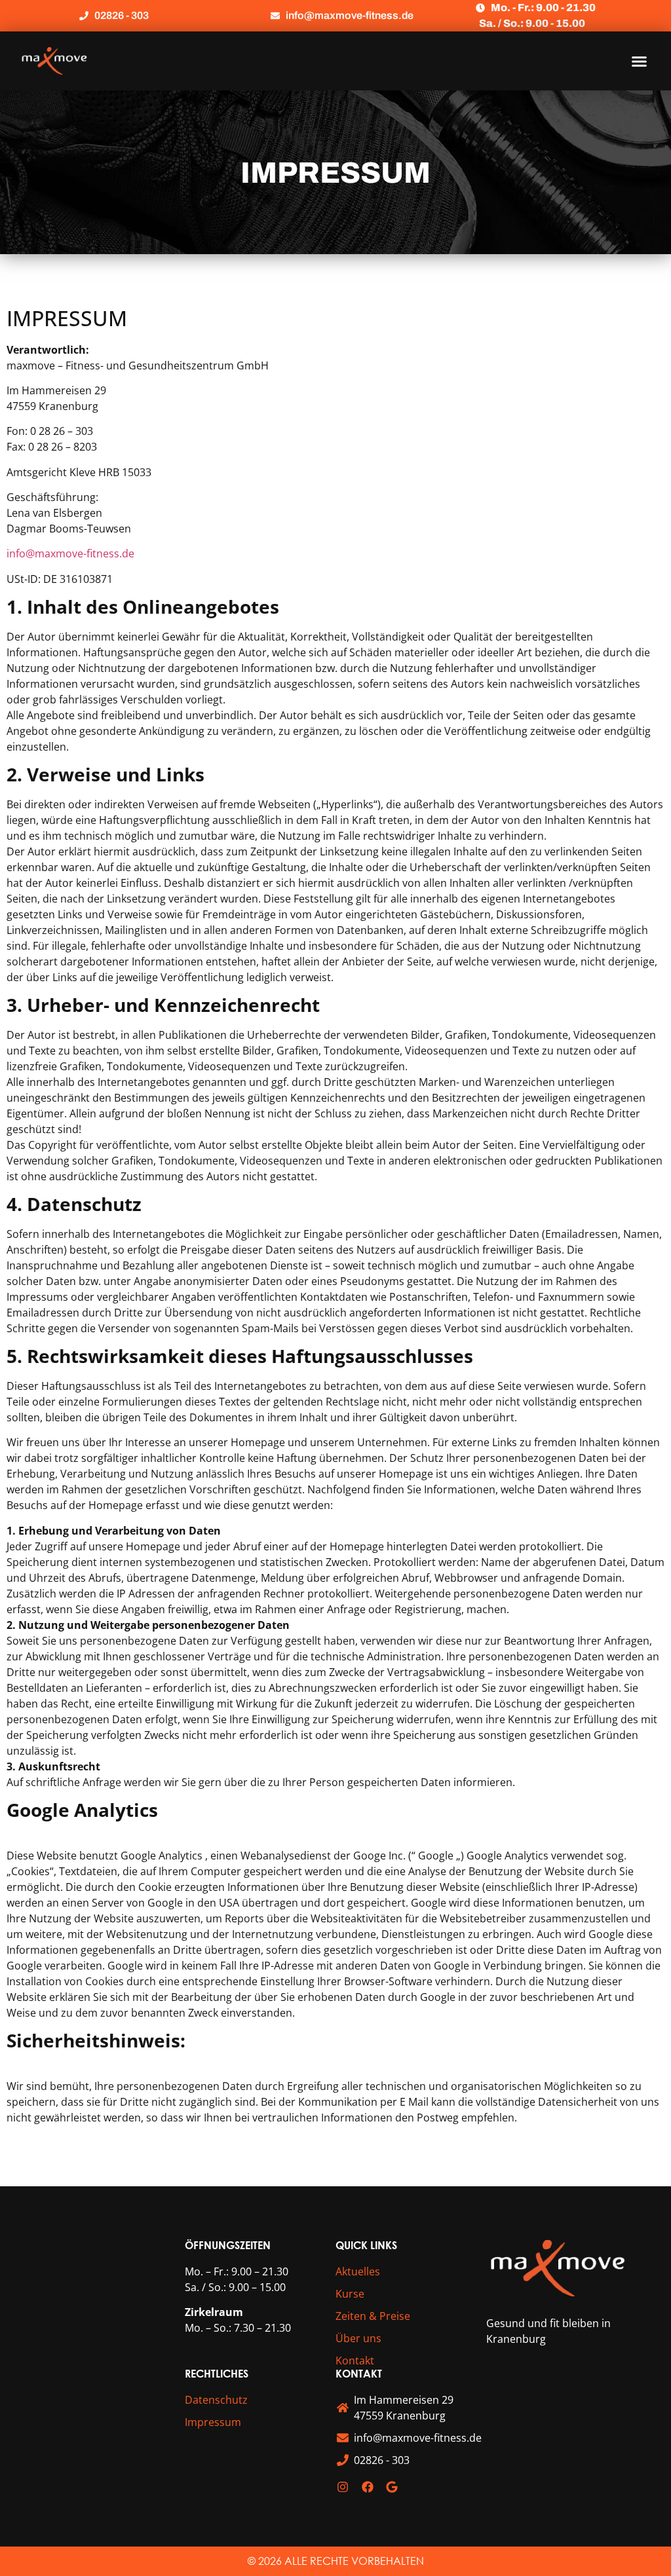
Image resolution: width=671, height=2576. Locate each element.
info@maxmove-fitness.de (70, 553)
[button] (640, 61)
